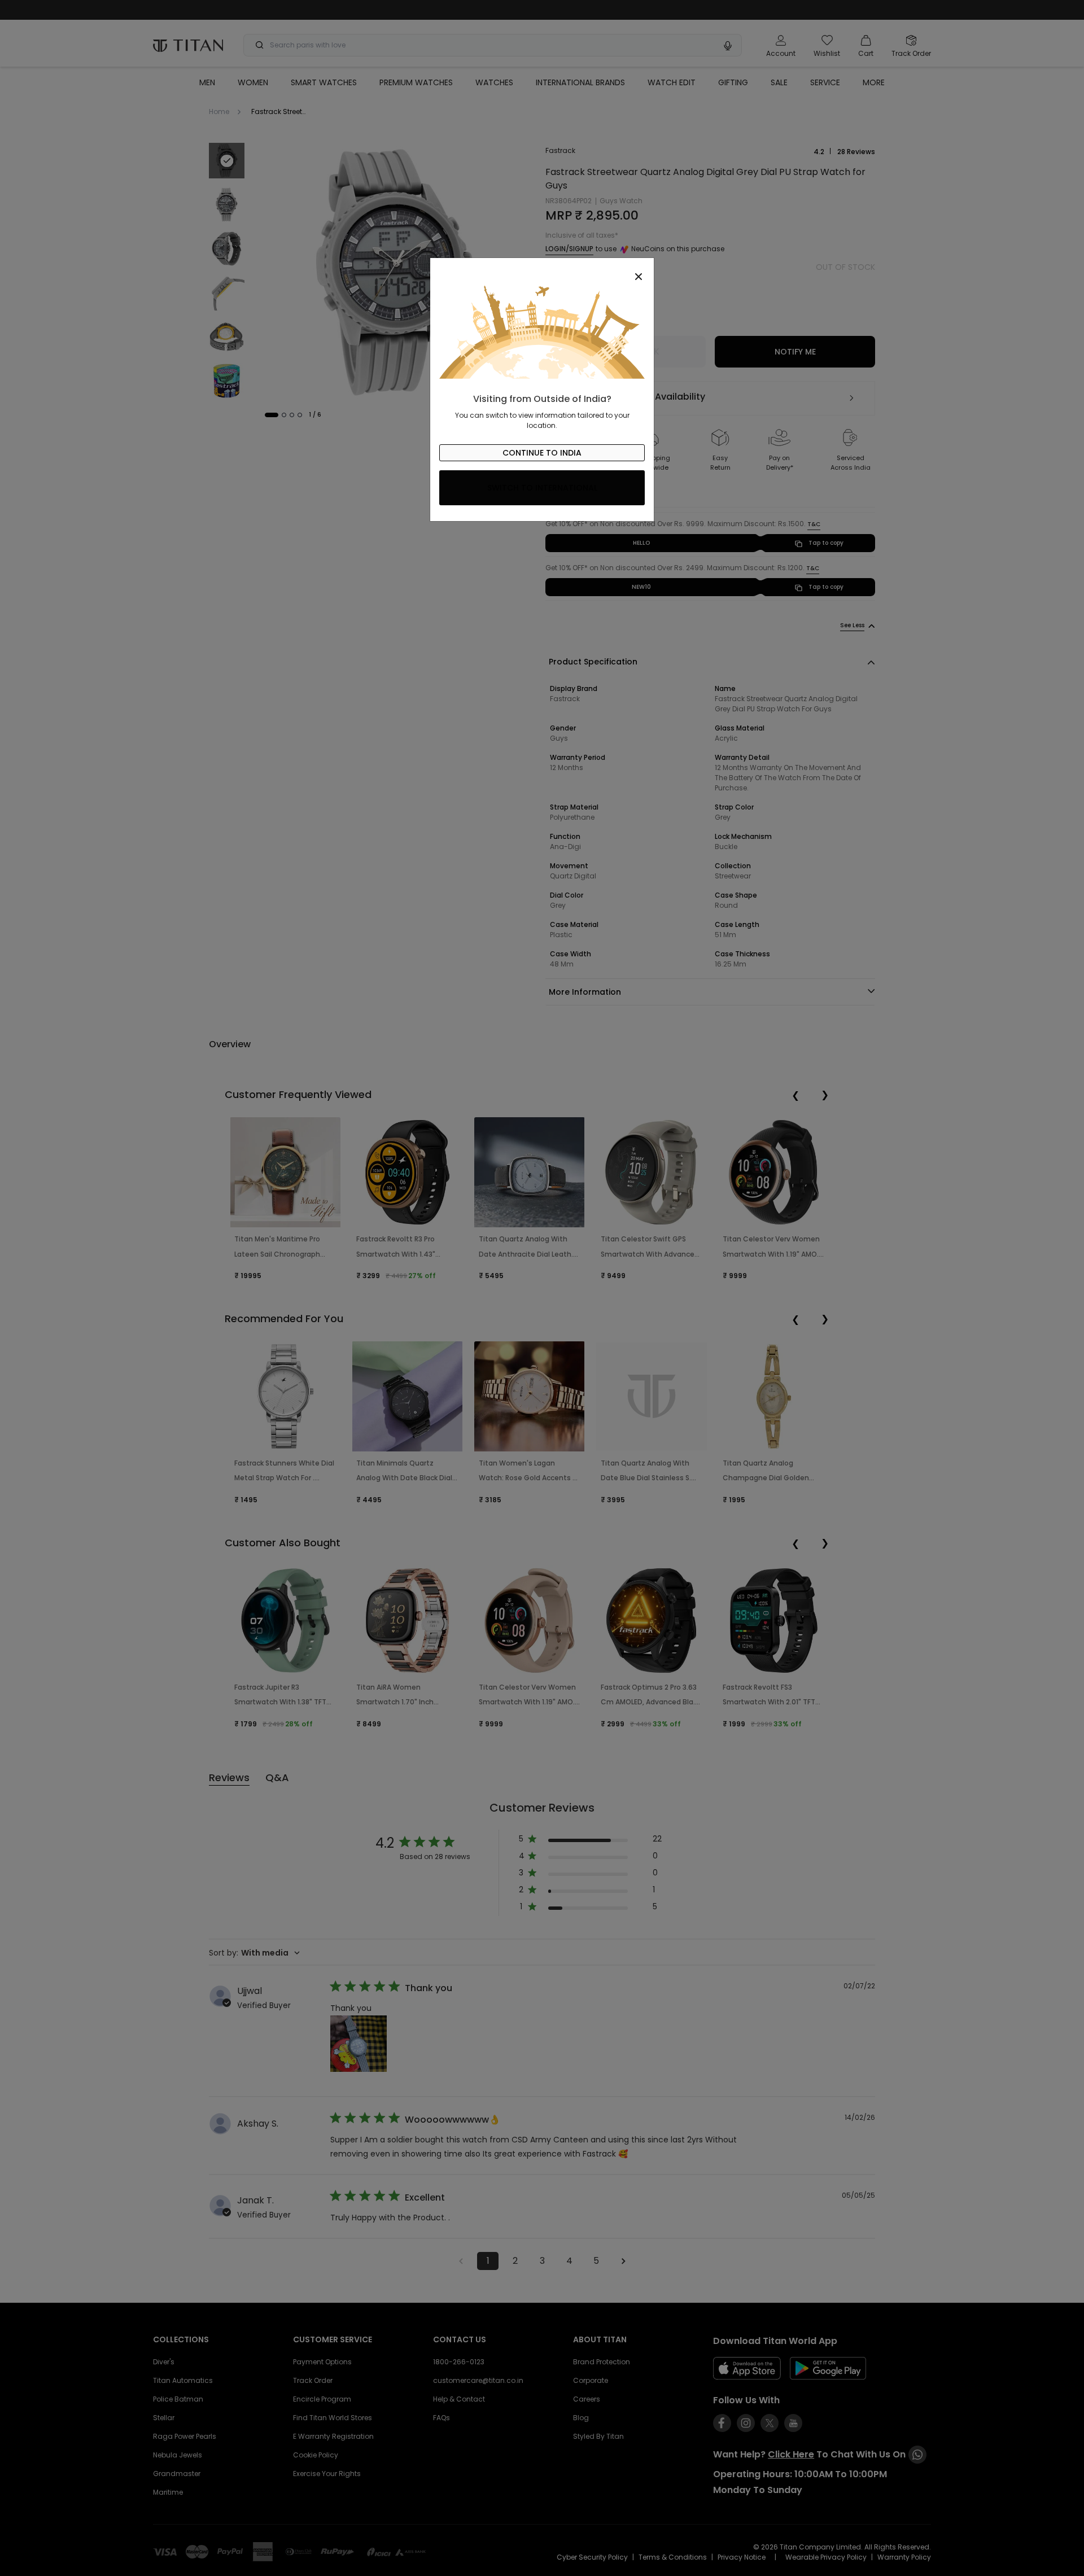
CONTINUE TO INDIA (542, 453)
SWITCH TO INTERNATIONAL (542, 488)
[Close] (542, 270)
